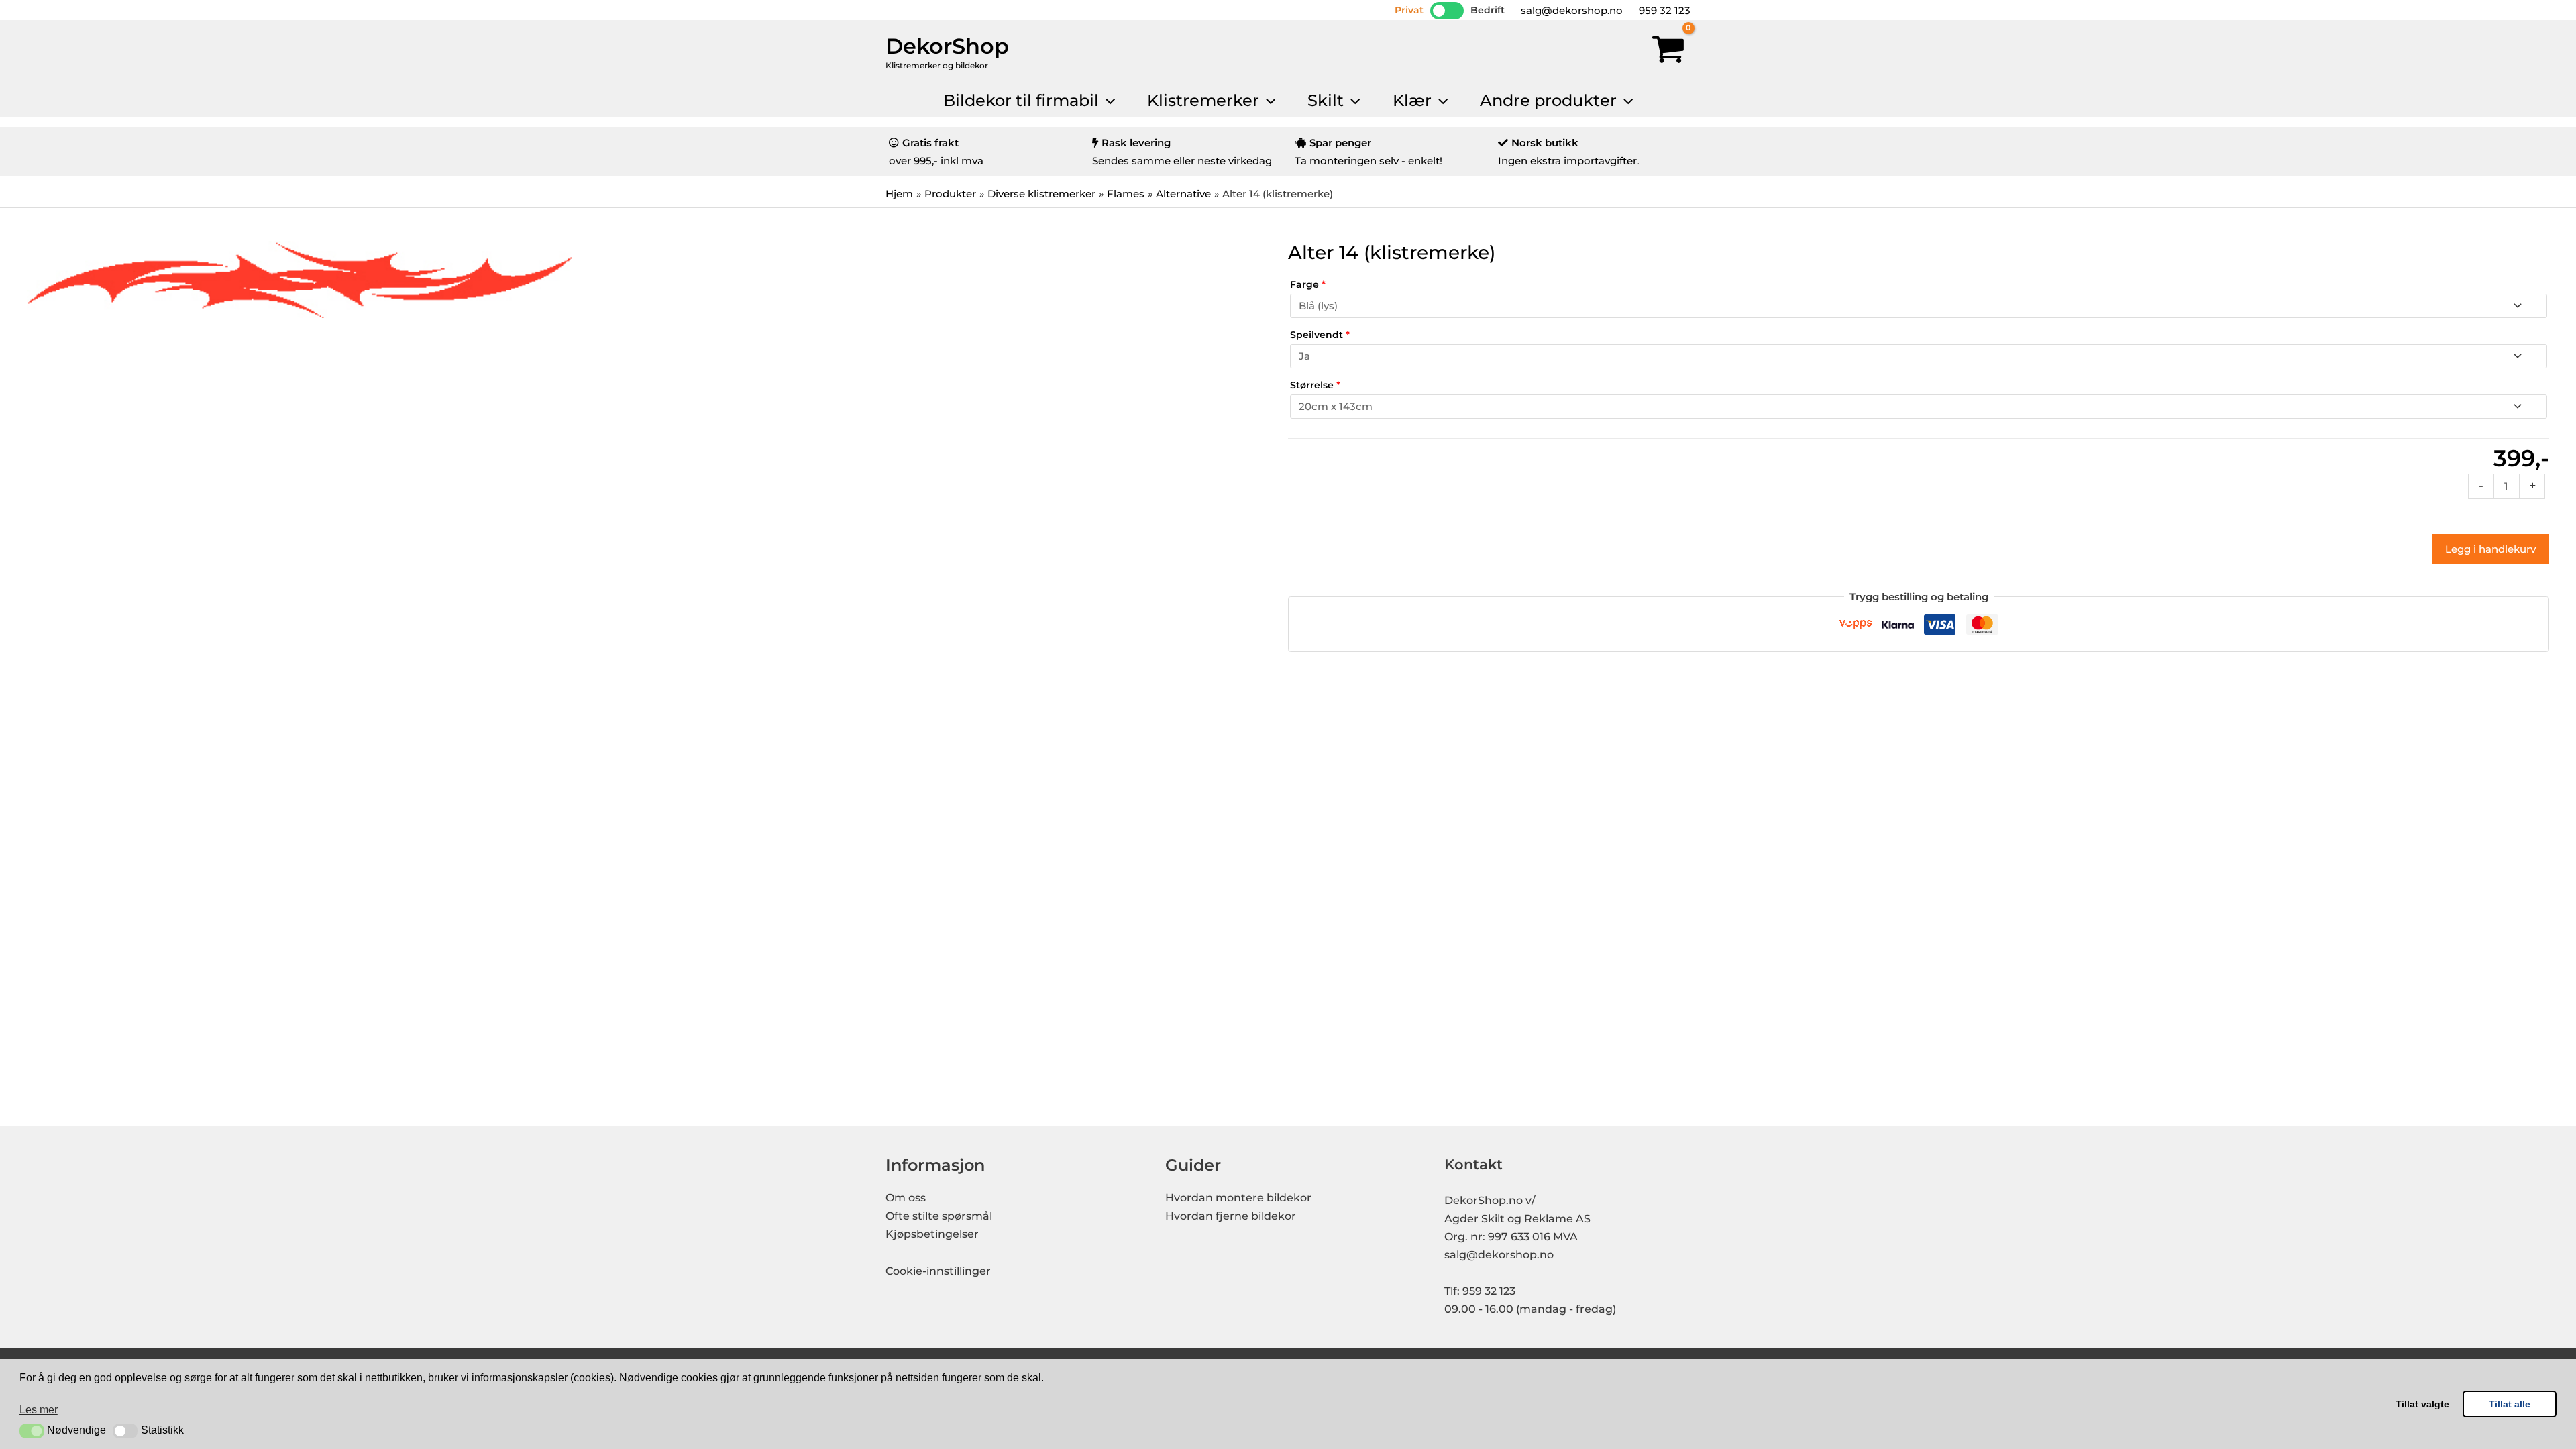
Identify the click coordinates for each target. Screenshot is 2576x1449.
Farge (1308, 284)
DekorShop (947, 46)
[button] (32, 1431)
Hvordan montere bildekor (1238, 1198)
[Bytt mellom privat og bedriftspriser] (1447, 11)
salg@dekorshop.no (1570, 10)
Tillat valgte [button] (2422, 1404)
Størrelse (1315, 385)
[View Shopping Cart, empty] (1668, 52)
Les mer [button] (39, 1410)
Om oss (906, 1198)
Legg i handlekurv (2490, 549)
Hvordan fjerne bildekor (1231, 1216)
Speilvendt (1320, 335)
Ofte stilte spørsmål (939, 1216)
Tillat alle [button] (2510, 1404)
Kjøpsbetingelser (932, 1234)
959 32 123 (1663, 10)
